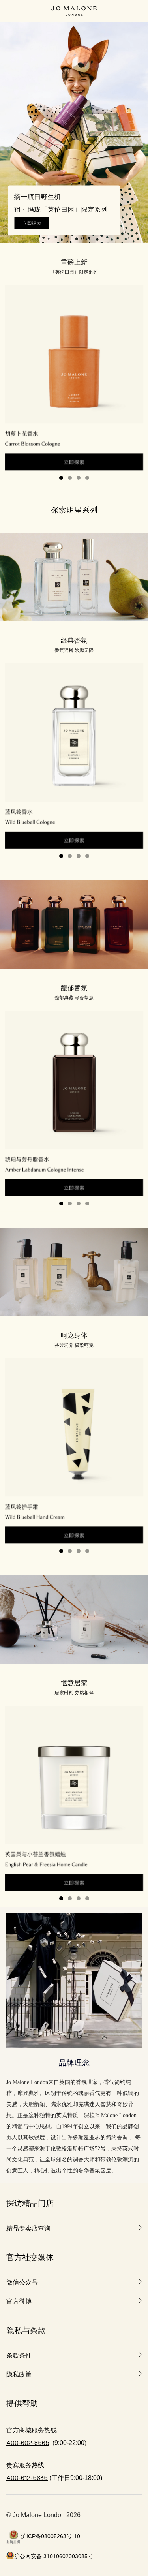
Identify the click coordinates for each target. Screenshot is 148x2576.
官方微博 (19, 2301)
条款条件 (19, 2355)
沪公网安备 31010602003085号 (54, 2556)
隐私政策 (19, 2374)
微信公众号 (22, 2282)
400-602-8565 (28, 2443)
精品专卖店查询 (28, 2228)
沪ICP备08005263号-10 (51, 2536)
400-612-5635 (27, 2478)
